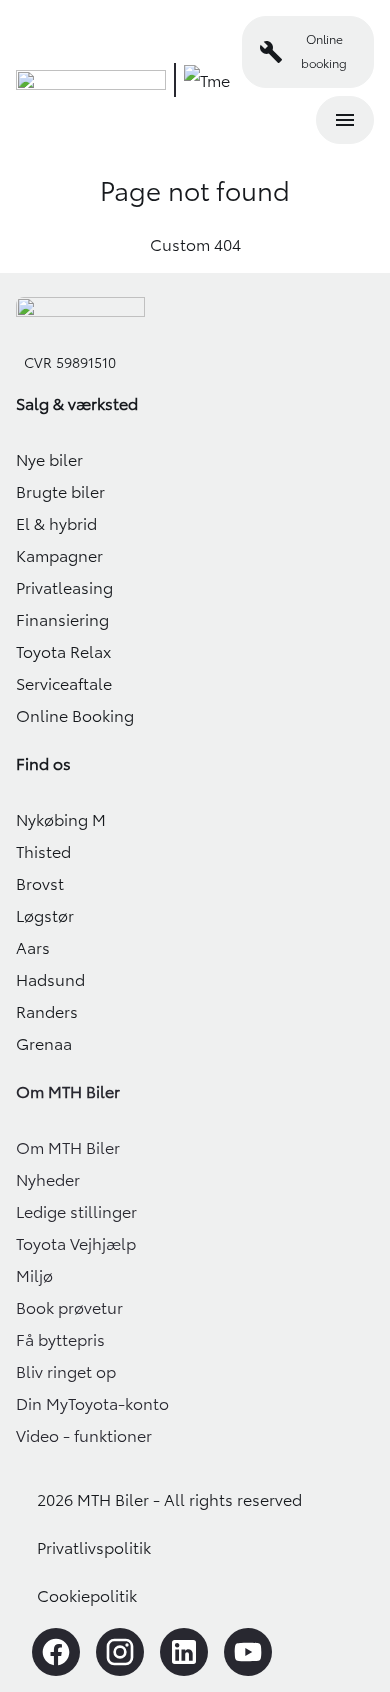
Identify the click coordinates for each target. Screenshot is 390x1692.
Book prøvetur (69, 1308)
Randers (47, 1012)
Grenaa (44, 1044)
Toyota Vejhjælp (76, 1244)
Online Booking (75, 716)
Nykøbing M (61, 820)
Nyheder (48, 1180)
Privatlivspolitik (94, 1548)
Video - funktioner (84, 1436)
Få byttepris (60, 1340)
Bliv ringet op (66, 1372)
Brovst (40, 884)
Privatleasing (64, 588)
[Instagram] (120, 1652)
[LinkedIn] (184, 1652)
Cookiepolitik (87, 1596)
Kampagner (59, 556)
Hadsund (50, 980)
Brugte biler (60, 492)
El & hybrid (56, 524)
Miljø (34, 1276)
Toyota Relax (63, 652)
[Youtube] (248, 1652)
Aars (33, 948)
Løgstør (45, 916)
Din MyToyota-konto (92, 1404)
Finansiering (62, 620)
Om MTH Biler (68, 1148)
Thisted (43, 852)
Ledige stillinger (76, 1212)
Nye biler (49, 460)
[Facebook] (56, 1652)
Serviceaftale (64, 684)
